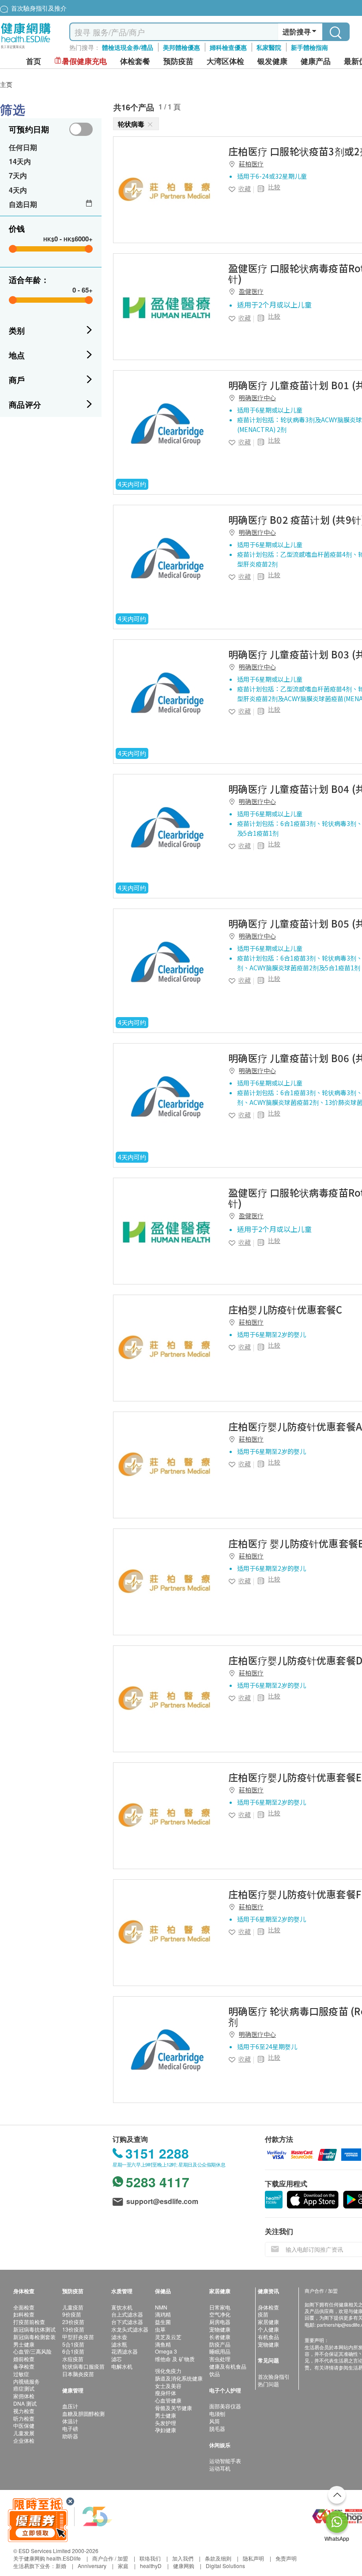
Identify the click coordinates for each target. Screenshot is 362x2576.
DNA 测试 (25, 2403)
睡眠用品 (220, 2351)
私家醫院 (269, 47)
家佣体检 (24, 2396)
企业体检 (24, 2440)
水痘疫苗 (73, 2359)
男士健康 (24, 2344)
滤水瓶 (119, 2344)
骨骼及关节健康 (173, 2408)
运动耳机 (220, 2468)
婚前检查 (24, 2359)
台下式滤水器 (127, 2322)
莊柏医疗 (251, 164)
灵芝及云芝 (168, 2337)
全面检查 (24, 2307)
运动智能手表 (225, 2461)
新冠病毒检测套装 (34, 2337)
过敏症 (21, 2374)
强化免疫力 (168, 2371)
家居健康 (268, 2322)
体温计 (70, 2421)
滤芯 (117, 2359)
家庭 (123, 2566)
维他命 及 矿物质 (175, 2359)
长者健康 (220, 2337)
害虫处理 (220, 2359)
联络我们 (150, 2558)
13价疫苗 (73, 2329)
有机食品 (268, 2337)
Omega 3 (166, 2351)
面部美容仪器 (225, 2406)
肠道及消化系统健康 (179, 2378)
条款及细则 (218, 2558)
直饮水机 (122, 2307)
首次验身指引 (274, 2376)
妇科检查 (24, 2314)
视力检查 (24, 2411)
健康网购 (184, 2566)
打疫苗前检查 (29, 2322)
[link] (166, 190)
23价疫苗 (73, 2322)
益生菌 (163, 2322)
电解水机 (122, 2366)
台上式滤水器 (127, 2314)
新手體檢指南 (309, 47)
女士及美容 (168, 2386)
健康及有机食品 (228, 2366)
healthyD (151, 2566)
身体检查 (268, 2307)
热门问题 (268, 2384)
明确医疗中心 (257, 398)
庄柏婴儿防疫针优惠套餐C (285, 1309)
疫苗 (263, 2314)
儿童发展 (24, 2433)
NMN (161, 2307)
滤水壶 (119, 2337)
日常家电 (220, 2307)
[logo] (26, 49)
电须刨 (217, 2413)
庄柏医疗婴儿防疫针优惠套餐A (295, 1426)
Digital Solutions (225, 2566)
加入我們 (183, 2558)
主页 (6, 84)
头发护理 (166, 2423)
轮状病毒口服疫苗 (83, 2366)
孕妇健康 (166, 2430)
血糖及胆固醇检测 (83, 2413)
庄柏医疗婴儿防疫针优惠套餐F (295, 1894)
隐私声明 (253, 2558)
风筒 (215, 2421)
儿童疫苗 (73, 2307)
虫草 (160, 2329)
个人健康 (268, 2329)
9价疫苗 (72, 2314)
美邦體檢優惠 (181, 47)
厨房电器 (220, 2322)
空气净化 (220, 2314)
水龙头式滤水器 (130, 2329)
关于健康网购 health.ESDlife (47, 2558)
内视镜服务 (26, 2381)
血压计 (70, 2406)
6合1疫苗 (73, 2351)
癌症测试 (24, 2388)
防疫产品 (220, 2344)
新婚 (61, 2566)
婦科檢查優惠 (228, 47)
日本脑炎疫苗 (78, 2374)
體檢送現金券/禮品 (128, 47)
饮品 (215, 2374)
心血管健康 (168, 2400)
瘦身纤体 (166, 2393)
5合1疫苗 (73, 2344)
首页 (34, 61)
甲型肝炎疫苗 (78, 2337)
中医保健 (24, 2425)
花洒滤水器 (124, 2351)
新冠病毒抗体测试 (34, 2329)
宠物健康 (220, 2329)
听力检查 (24, 2418)
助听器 (70, 2436)
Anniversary (92, 2566)
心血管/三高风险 (32, 2351)
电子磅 (70, 2428)
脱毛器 (217, 2428)
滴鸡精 (163, 2314)
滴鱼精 (163, 2344)
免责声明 (286, 2558)
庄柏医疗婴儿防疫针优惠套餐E (295, 1777)
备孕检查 (24, 2366)
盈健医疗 (251, 291)
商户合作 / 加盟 (110, 2558)
